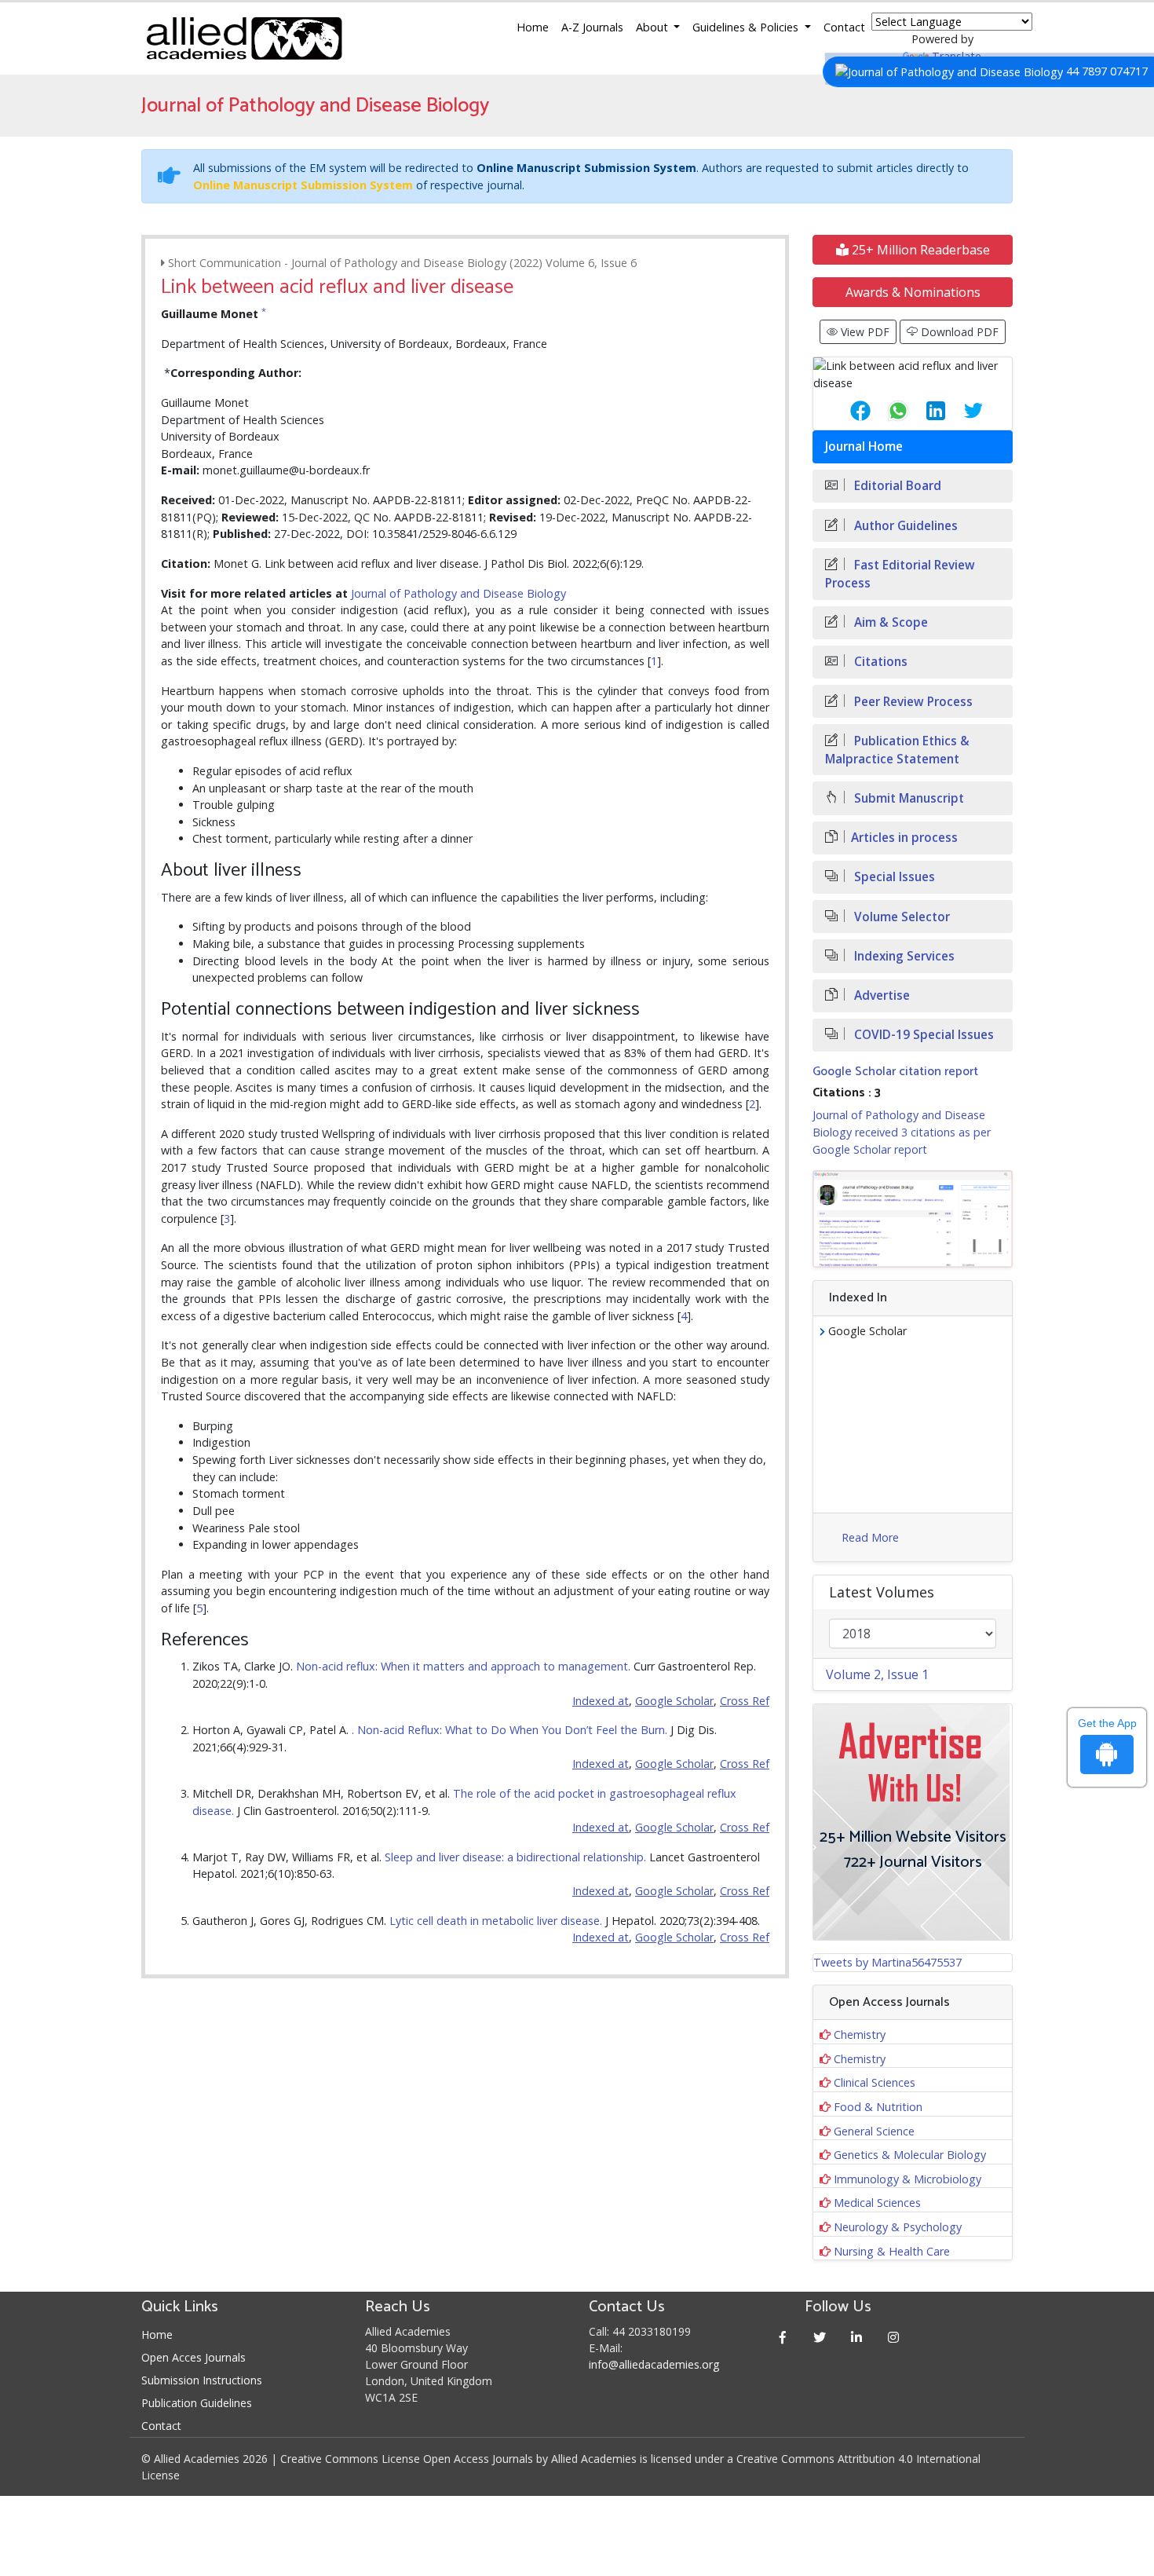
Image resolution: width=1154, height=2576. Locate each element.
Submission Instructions (202, 2380)
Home (533, 27)
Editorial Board (896, 486)
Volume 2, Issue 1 (877, 1674)
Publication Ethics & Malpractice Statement (897, 750)
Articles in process (904, 838)
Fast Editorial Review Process (900, 574)
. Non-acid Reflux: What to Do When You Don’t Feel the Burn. (511, 1730)
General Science (874, 2131)
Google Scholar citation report (895, 1072)
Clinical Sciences (875, 2082)
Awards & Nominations (913, 292)
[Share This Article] (848, 411)
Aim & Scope (889, 622)
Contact (844, 27)
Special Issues (893, 877)
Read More (870, 1537)
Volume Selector (900, 917)
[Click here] (913, 1219)
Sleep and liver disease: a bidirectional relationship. (517, 1857)
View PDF (864, 332)
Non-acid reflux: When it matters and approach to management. (465, 1666)
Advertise (880, 995)
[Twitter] (820, 2337)
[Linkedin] (857, 2337)
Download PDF (958, 332)
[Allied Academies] (244, 38)
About (654, 27)
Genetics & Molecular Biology (910, 2155)
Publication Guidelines (197, 2403)
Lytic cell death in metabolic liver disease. (497, 1921)
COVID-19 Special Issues (922, 1035)
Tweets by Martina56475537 (887, 1962)
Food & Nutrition (878, 2107)
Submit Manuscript (907, 798)
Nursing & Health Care (892, 2251)
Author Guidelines (904, 526)
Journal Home (864, 446)
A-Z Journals (592, 27)
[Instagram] (894, 2337)
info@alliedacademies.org (654, 2364)
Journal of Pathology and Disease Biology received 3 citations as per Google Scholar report (902, 1132)
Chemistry (860, 2034)
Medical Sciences (877, 2203)
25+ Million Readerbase (919, 250)
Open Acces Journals (194, 2357)
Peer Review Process (912, 702)
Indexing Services (903, 956)
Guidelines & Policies (747, 27)
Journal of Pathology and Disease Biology (458, 593)
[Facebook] (783, 2337)
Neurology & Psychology (898, 2227)
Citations (879, 662)
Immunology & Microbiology (907, 2179)
